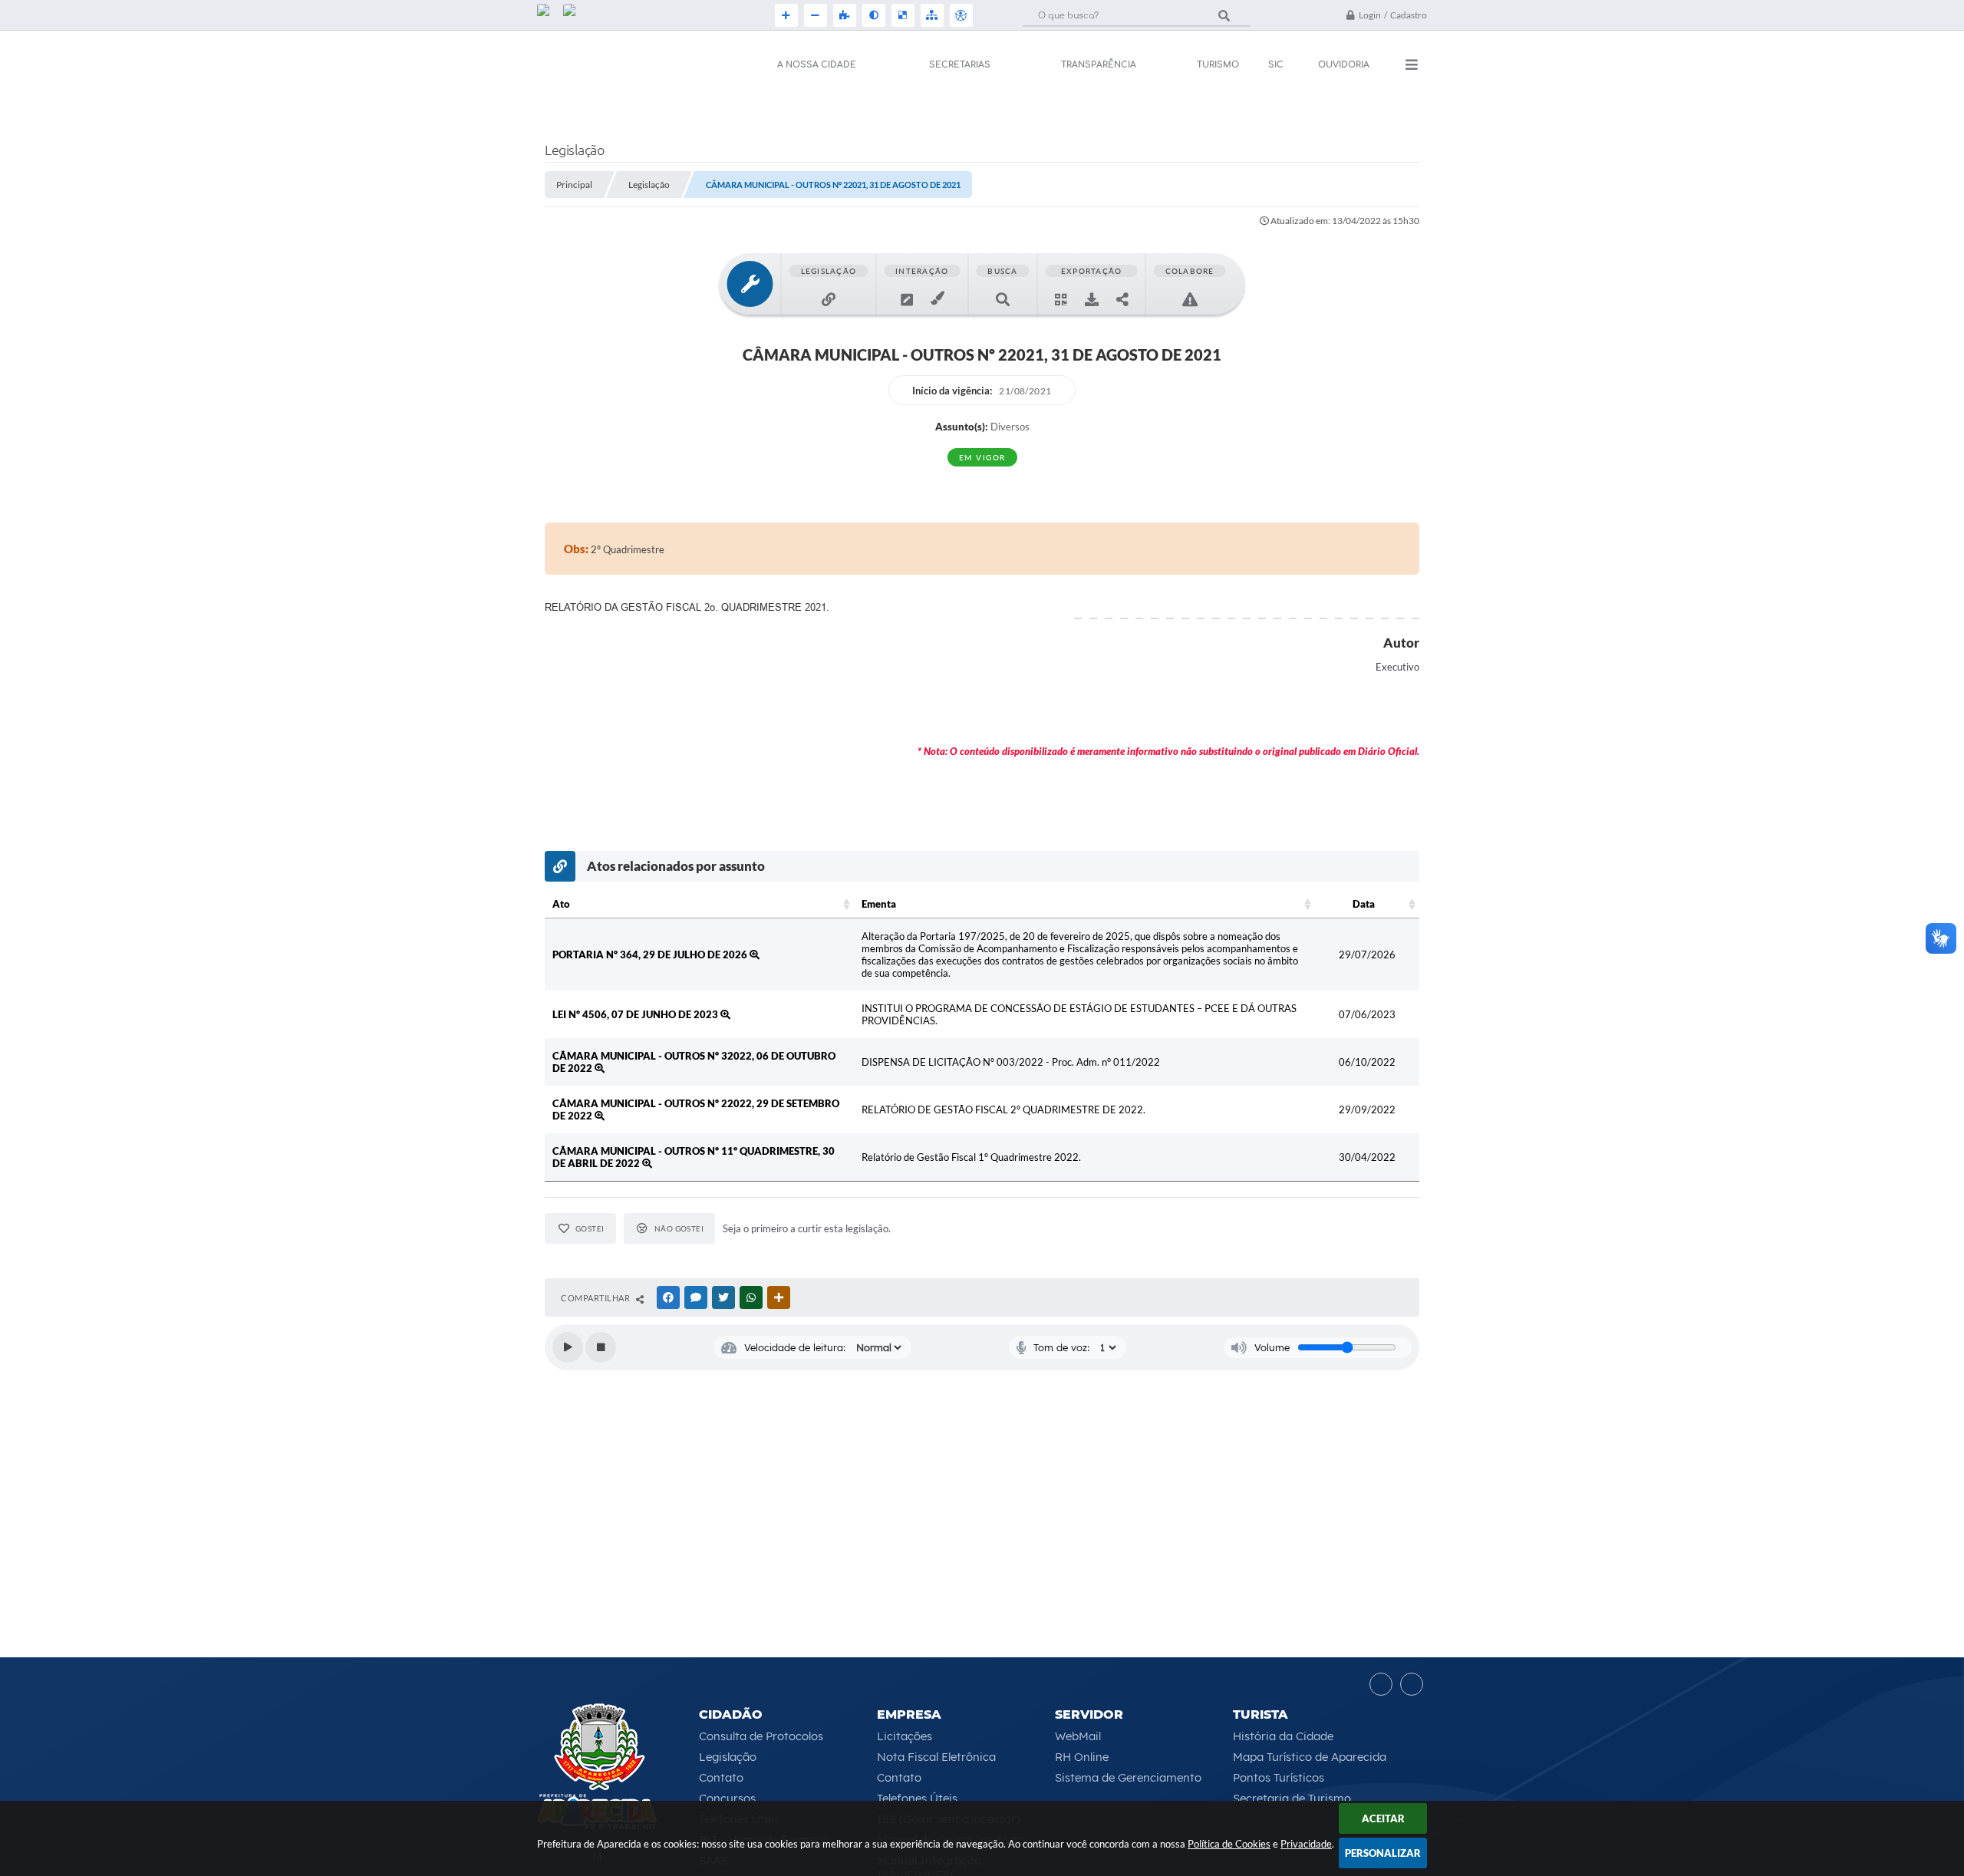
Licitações (905, 1736)
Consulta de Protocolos (761, 1736)
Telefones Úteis (917, 1798)
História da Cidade (1283, 1736)
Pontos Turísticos (1279, 1777)
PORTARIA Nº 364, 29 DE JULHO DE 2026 (651, 954)
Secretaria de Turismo (1292, 1798)
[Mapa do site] (931, 15)
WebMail (1078, 1736)
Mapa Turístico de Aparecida (1310, 1757)
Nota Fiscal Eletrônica (936, 1757)
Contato (721, 1777)
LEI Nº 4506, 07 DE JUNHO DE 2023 (636, 1014)
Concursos (727, 1798)
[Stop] (601, 1347)
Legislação (728, 1757)
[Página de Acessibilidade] (960, 15)
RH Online (1082, 1757)
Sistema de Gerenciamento (1128, 1777)
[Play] (568, 1347)
